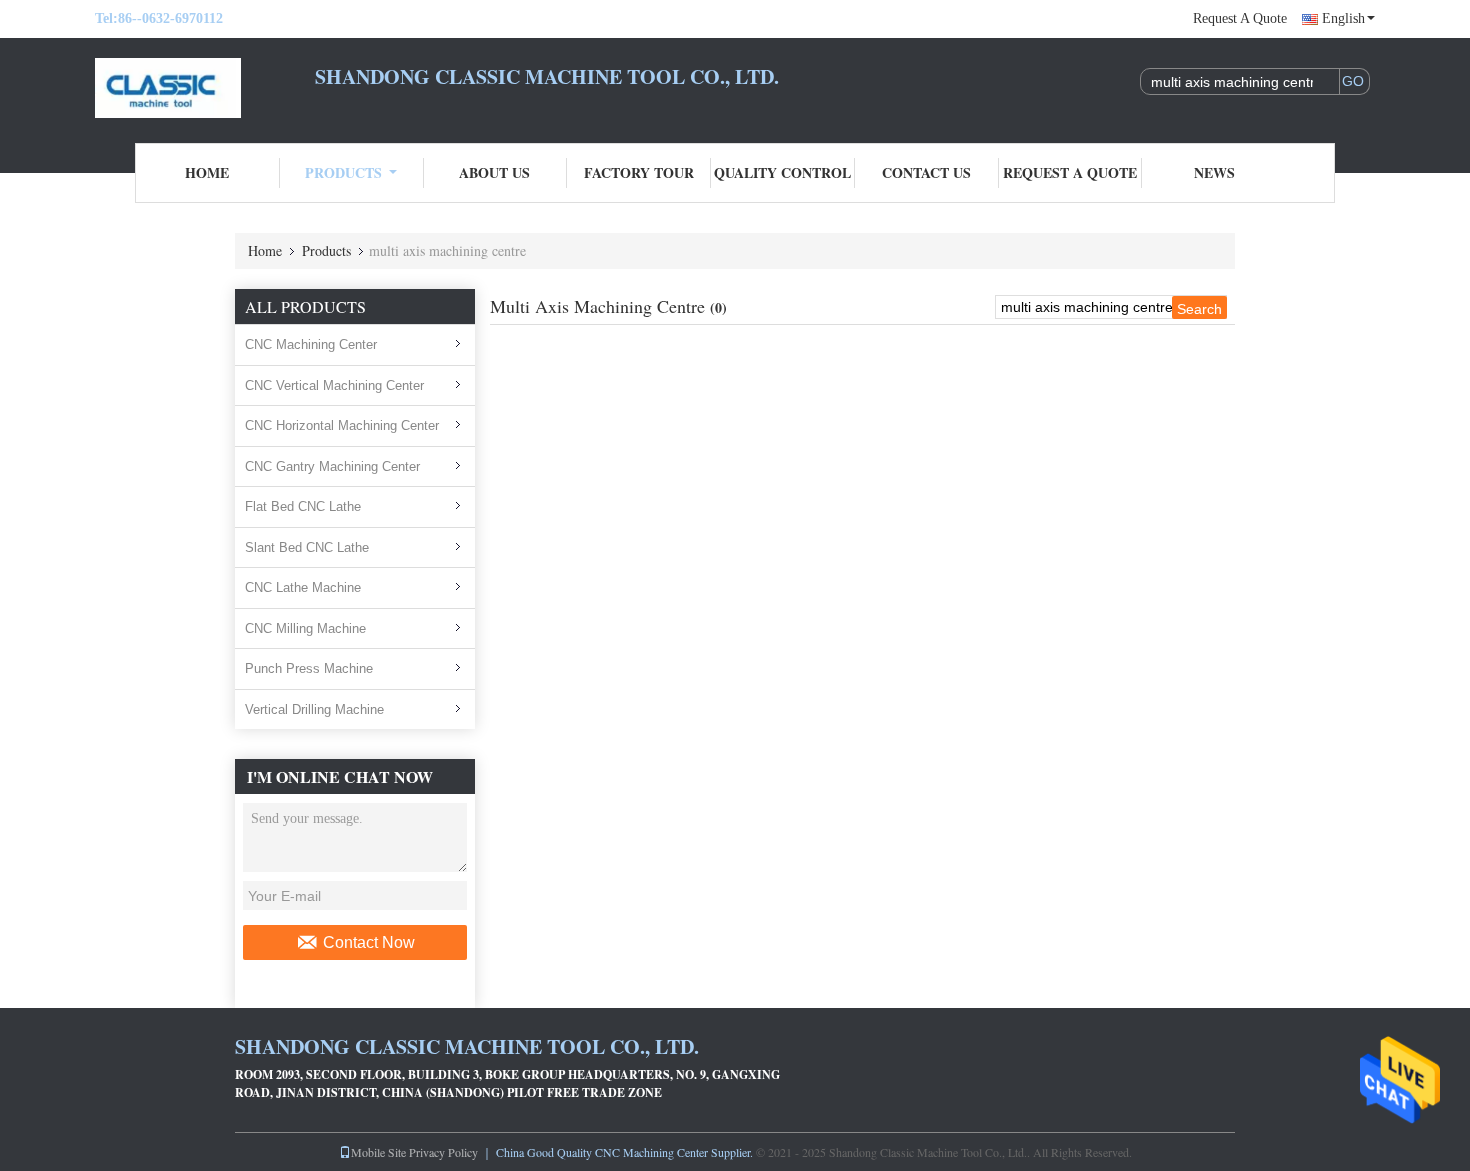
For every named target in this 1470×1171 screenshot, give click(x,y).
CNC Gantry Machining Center (332, 466)
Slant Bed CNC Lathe (307, 547)
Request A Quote (1240, 18)
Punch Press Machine (309, 668)
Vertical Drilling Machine (314, 709)
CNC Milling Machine (305, 628)
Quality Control (782, 172)
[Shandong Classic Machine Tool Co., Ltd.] (205, 88)
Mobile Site (378, 1152)
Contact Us (926, 172)
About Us (494, 172)
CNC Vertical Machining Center (334, 385)
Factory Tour (639, 172)
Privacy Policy (443, 1152)
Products (343, 172)
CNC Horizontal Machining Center (342, 425)
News (1214, 172)
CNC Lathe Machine (303, 587)
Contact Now (369, 942)
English (1343, 18)
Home (207, 172)
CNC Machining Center (311, 344)
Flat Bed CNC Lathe (303, 506)
